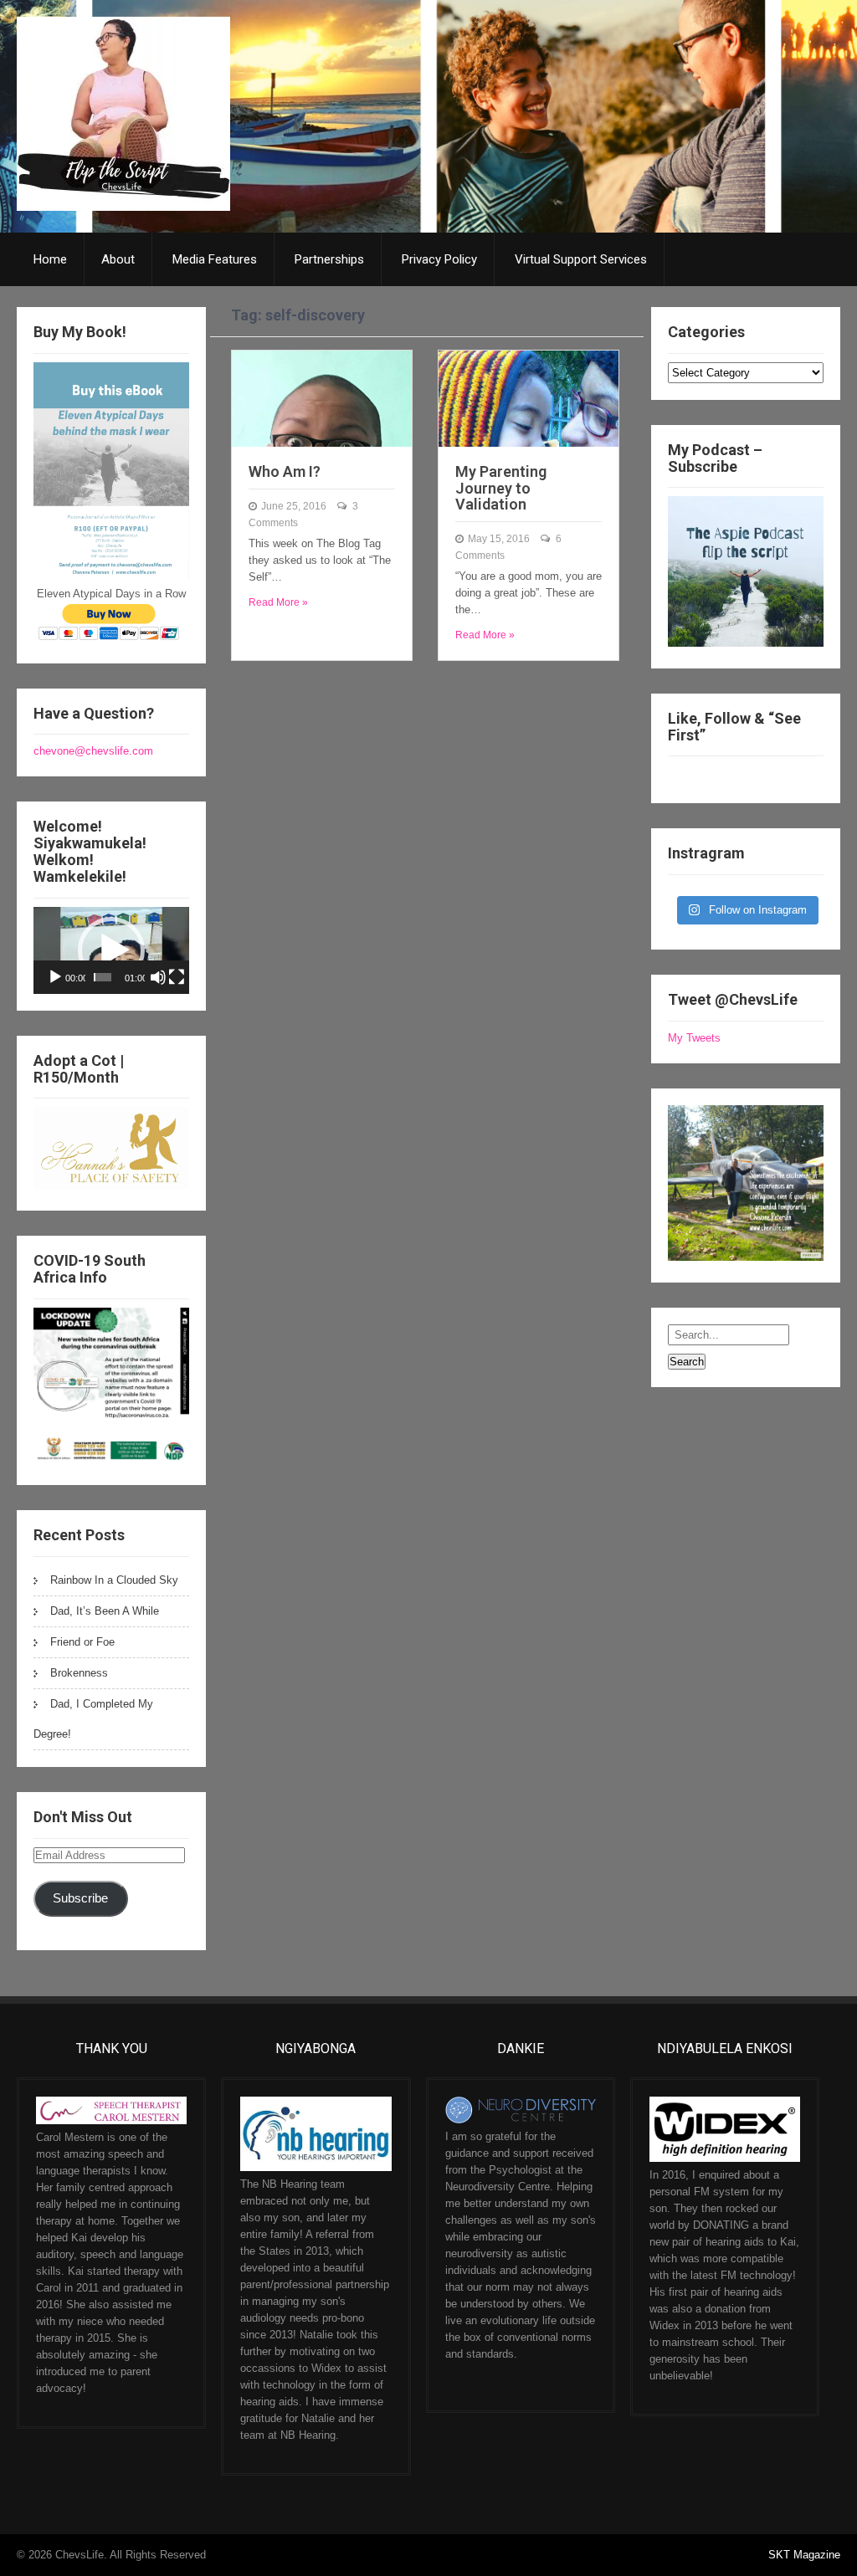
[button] (111, 950)
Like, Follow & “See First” (734, 727)
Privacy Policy (439, 259)
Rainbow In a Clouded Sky (114, 1580)
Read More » (278, 602)
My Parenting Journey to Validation (501, 488)
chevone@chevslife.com (93, 751)
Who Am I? (285, 471)
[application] (111, 950)
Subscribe (80, 1898)
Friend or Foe (82, 1642)
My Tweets (694, 1038)
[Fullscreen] (177, 977)
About (118, 259)
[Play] (55, 977)
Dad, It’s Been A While (105, 1611)
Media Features (215, 259)
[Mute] (158, 977)
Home (50, 259)
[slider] (103, 977)
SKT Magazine (804, 2555)
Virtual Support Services (581, 259)
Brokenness (79, 1673)
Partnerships (329, 259)
